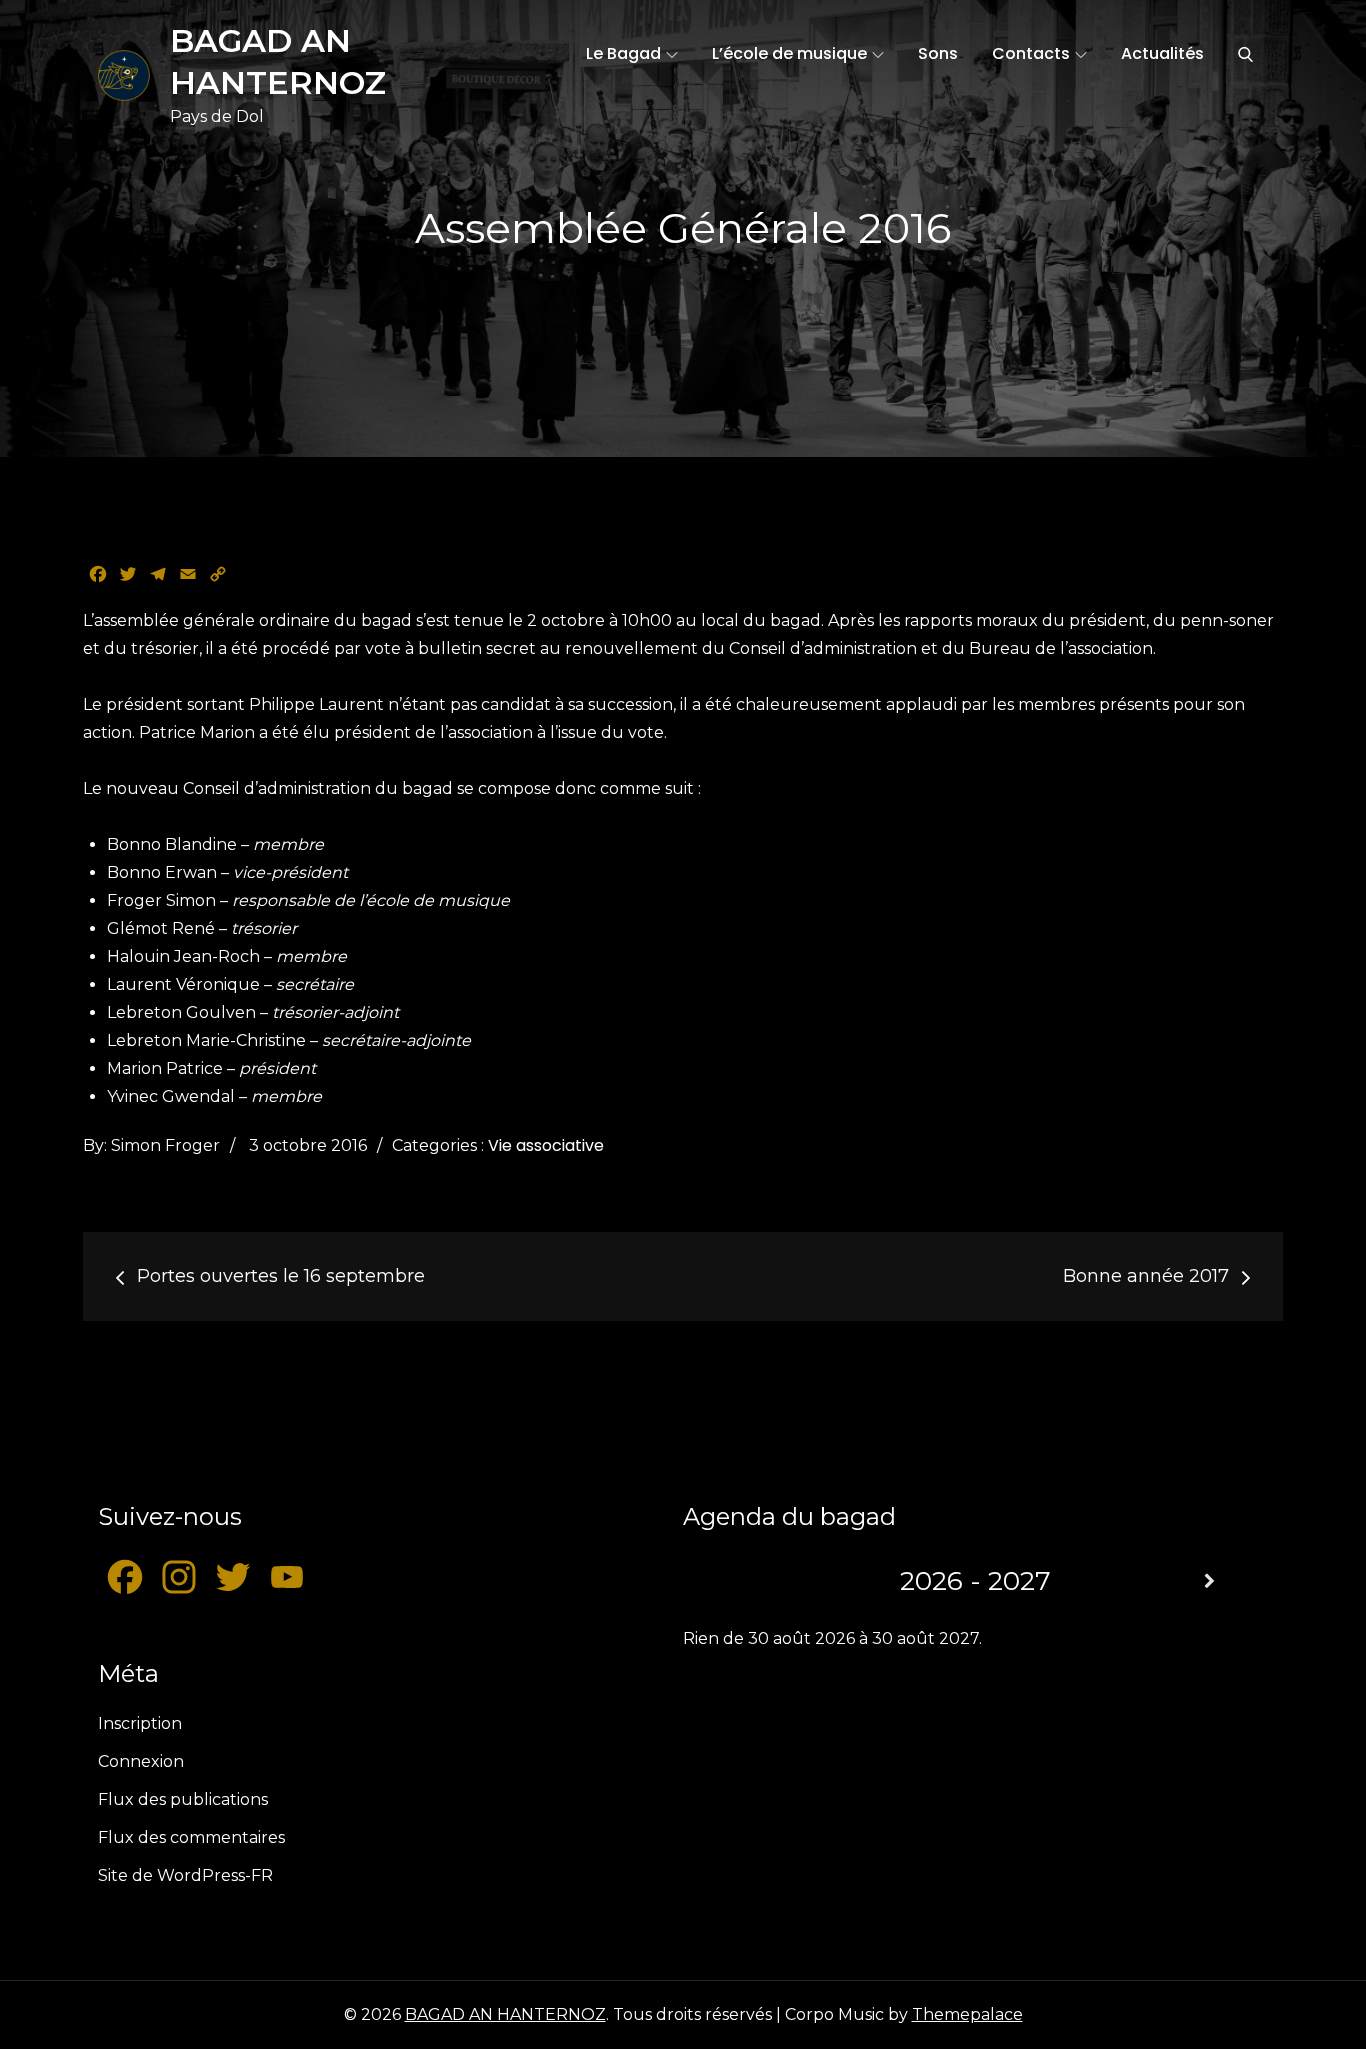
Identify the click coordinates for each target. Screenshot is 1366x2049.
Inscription (140, 1723)
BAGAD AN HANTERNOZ (505, 2014)
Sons (938, 53)
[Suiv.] (1209, 1581)
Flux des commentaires (191, 1837)
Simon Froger (165, 1145)
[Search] (1245, 54)
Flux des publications (183, 1799)
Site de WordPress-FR (185, 1875)
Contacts (1031, 53)
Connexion (141, 1761)
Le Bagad (623, 53)
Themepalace (967, 2014)
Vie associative (546, 1145)
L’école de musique (789, 53)
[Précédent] (741, 1581)
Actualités (1162, 53)
